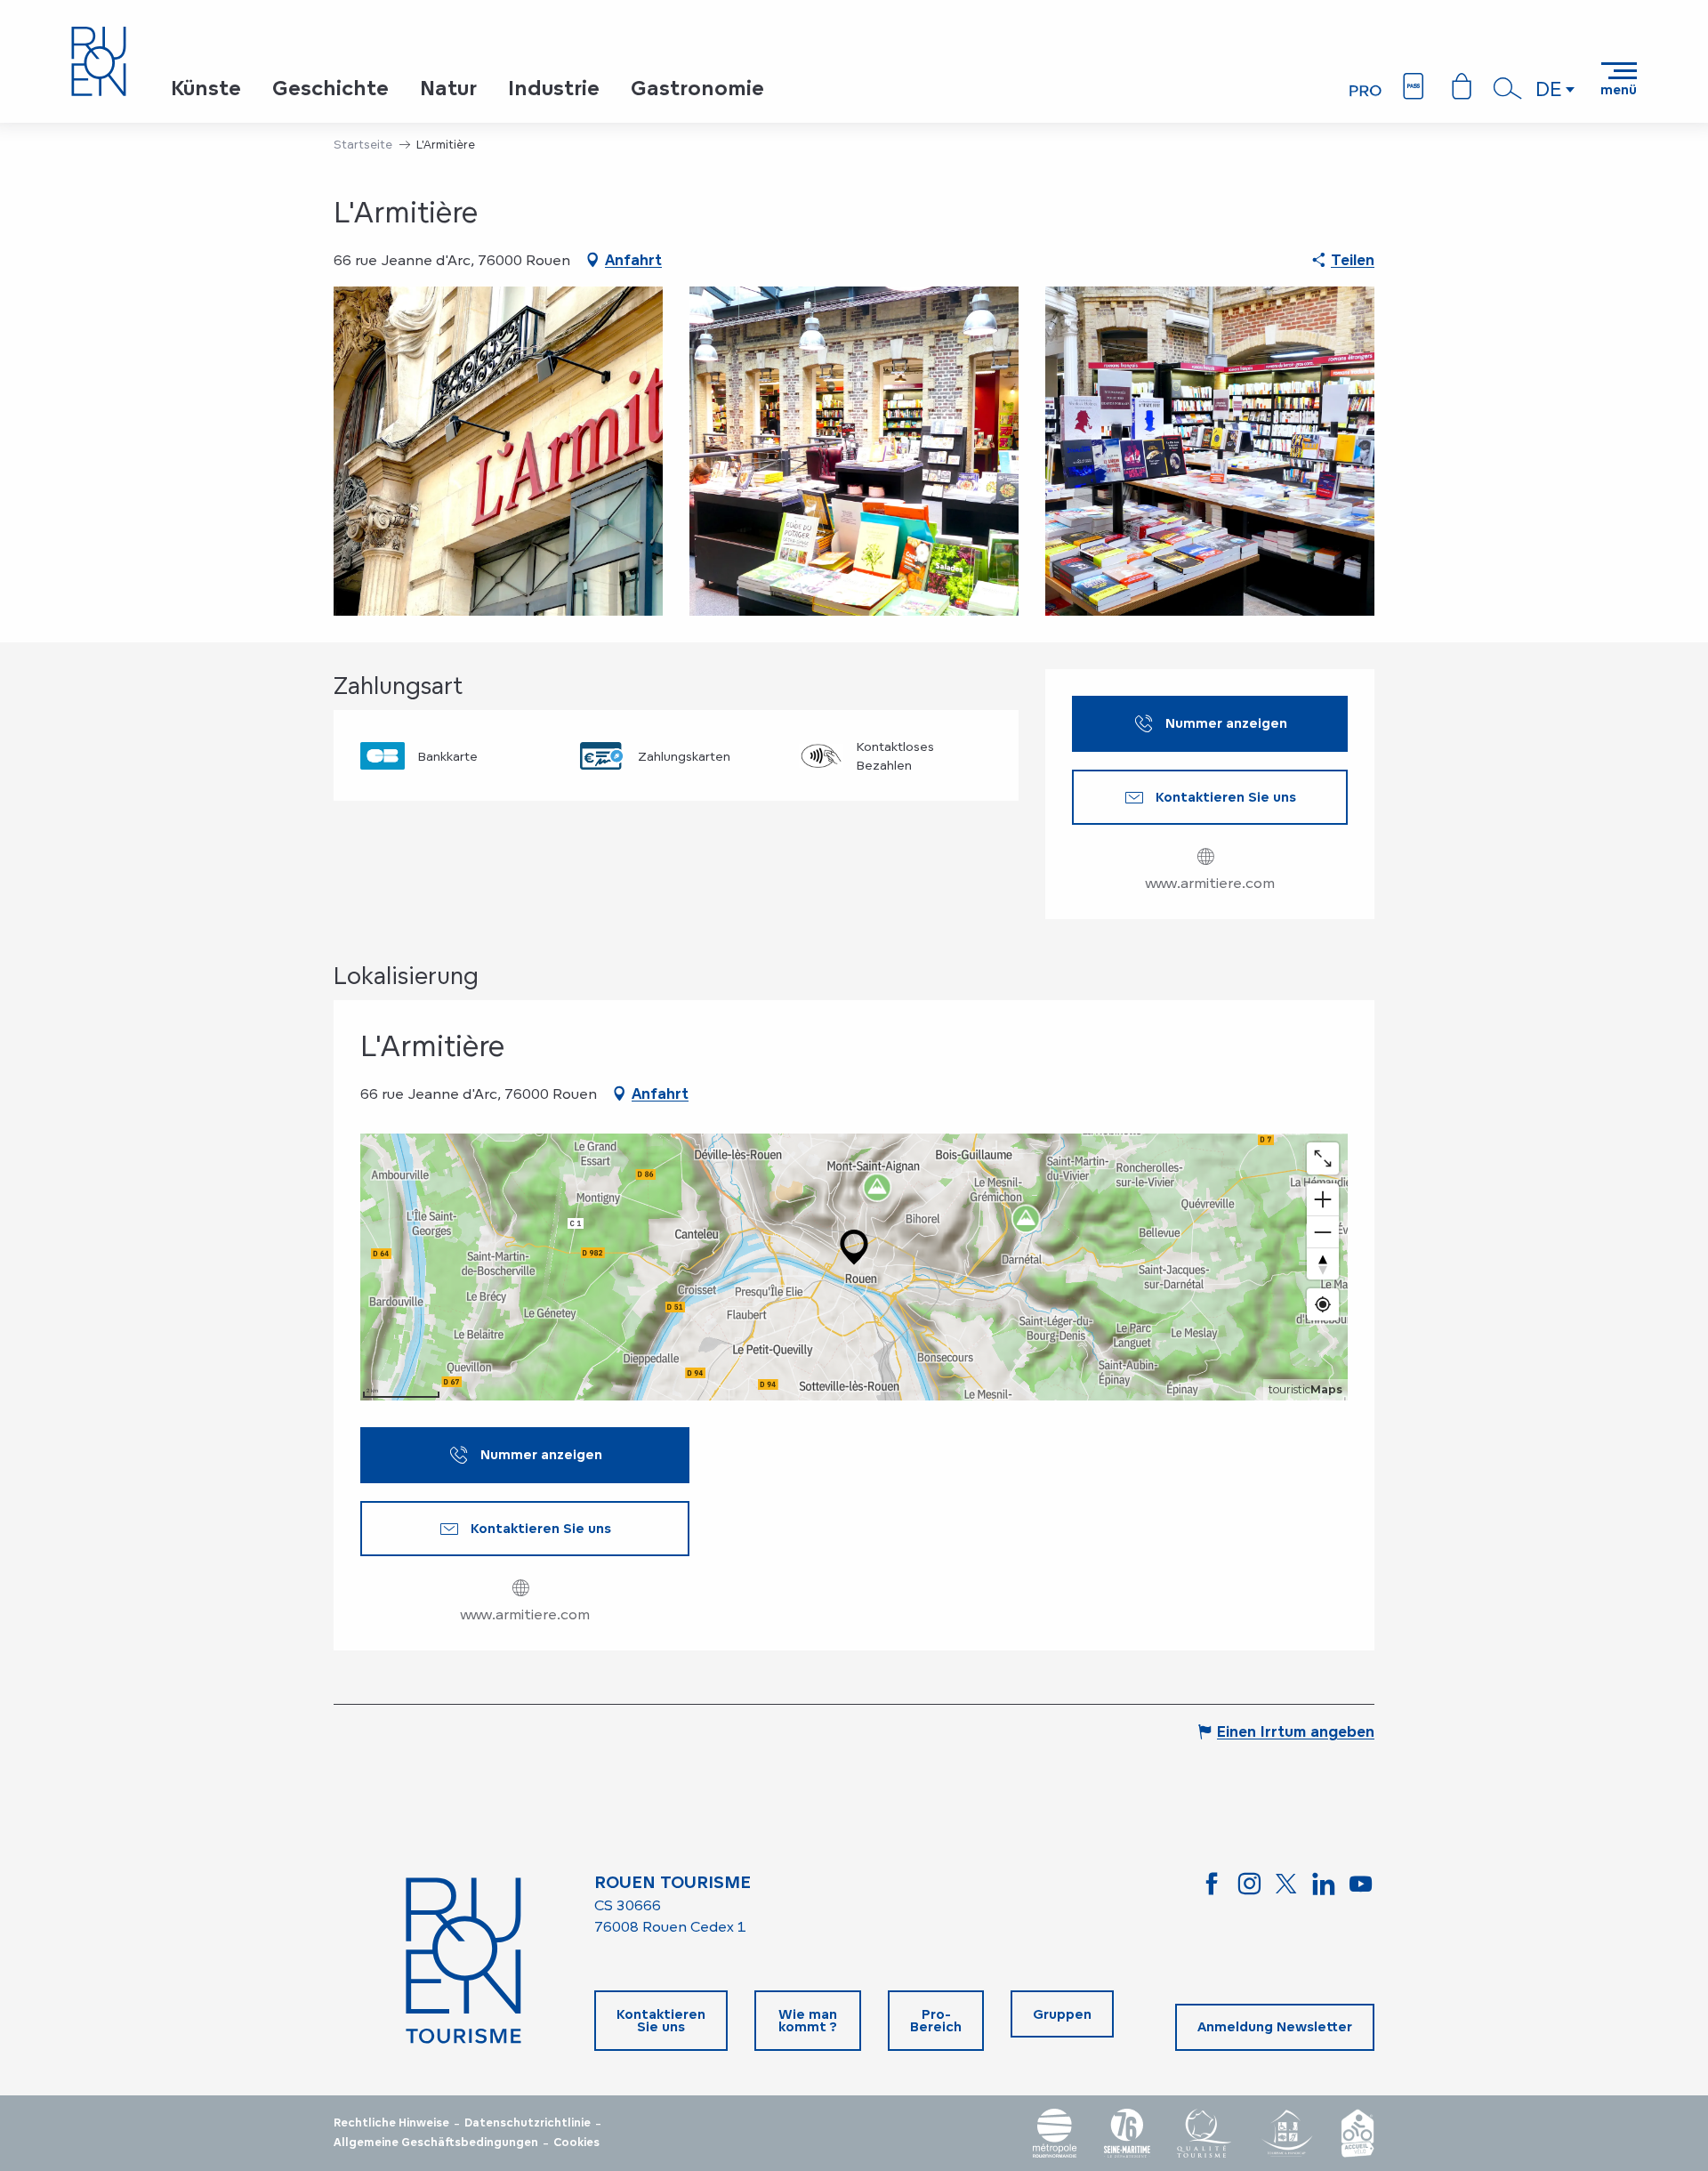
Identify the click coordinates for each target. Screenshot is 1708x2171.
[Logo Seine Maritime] (1127, 2133)
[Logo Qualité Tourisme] (1204, 2133)
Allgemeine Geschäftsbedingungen (436, 2143)
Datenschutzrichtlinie (528, 2123)
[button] (1508, 88)
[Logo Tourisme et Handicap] (1286, 2133)
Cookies (576, 2143)
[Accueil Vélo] (1358, 2133)
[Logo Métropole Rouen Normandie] (1055, 2133)
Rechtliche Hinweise (391, 2123)
